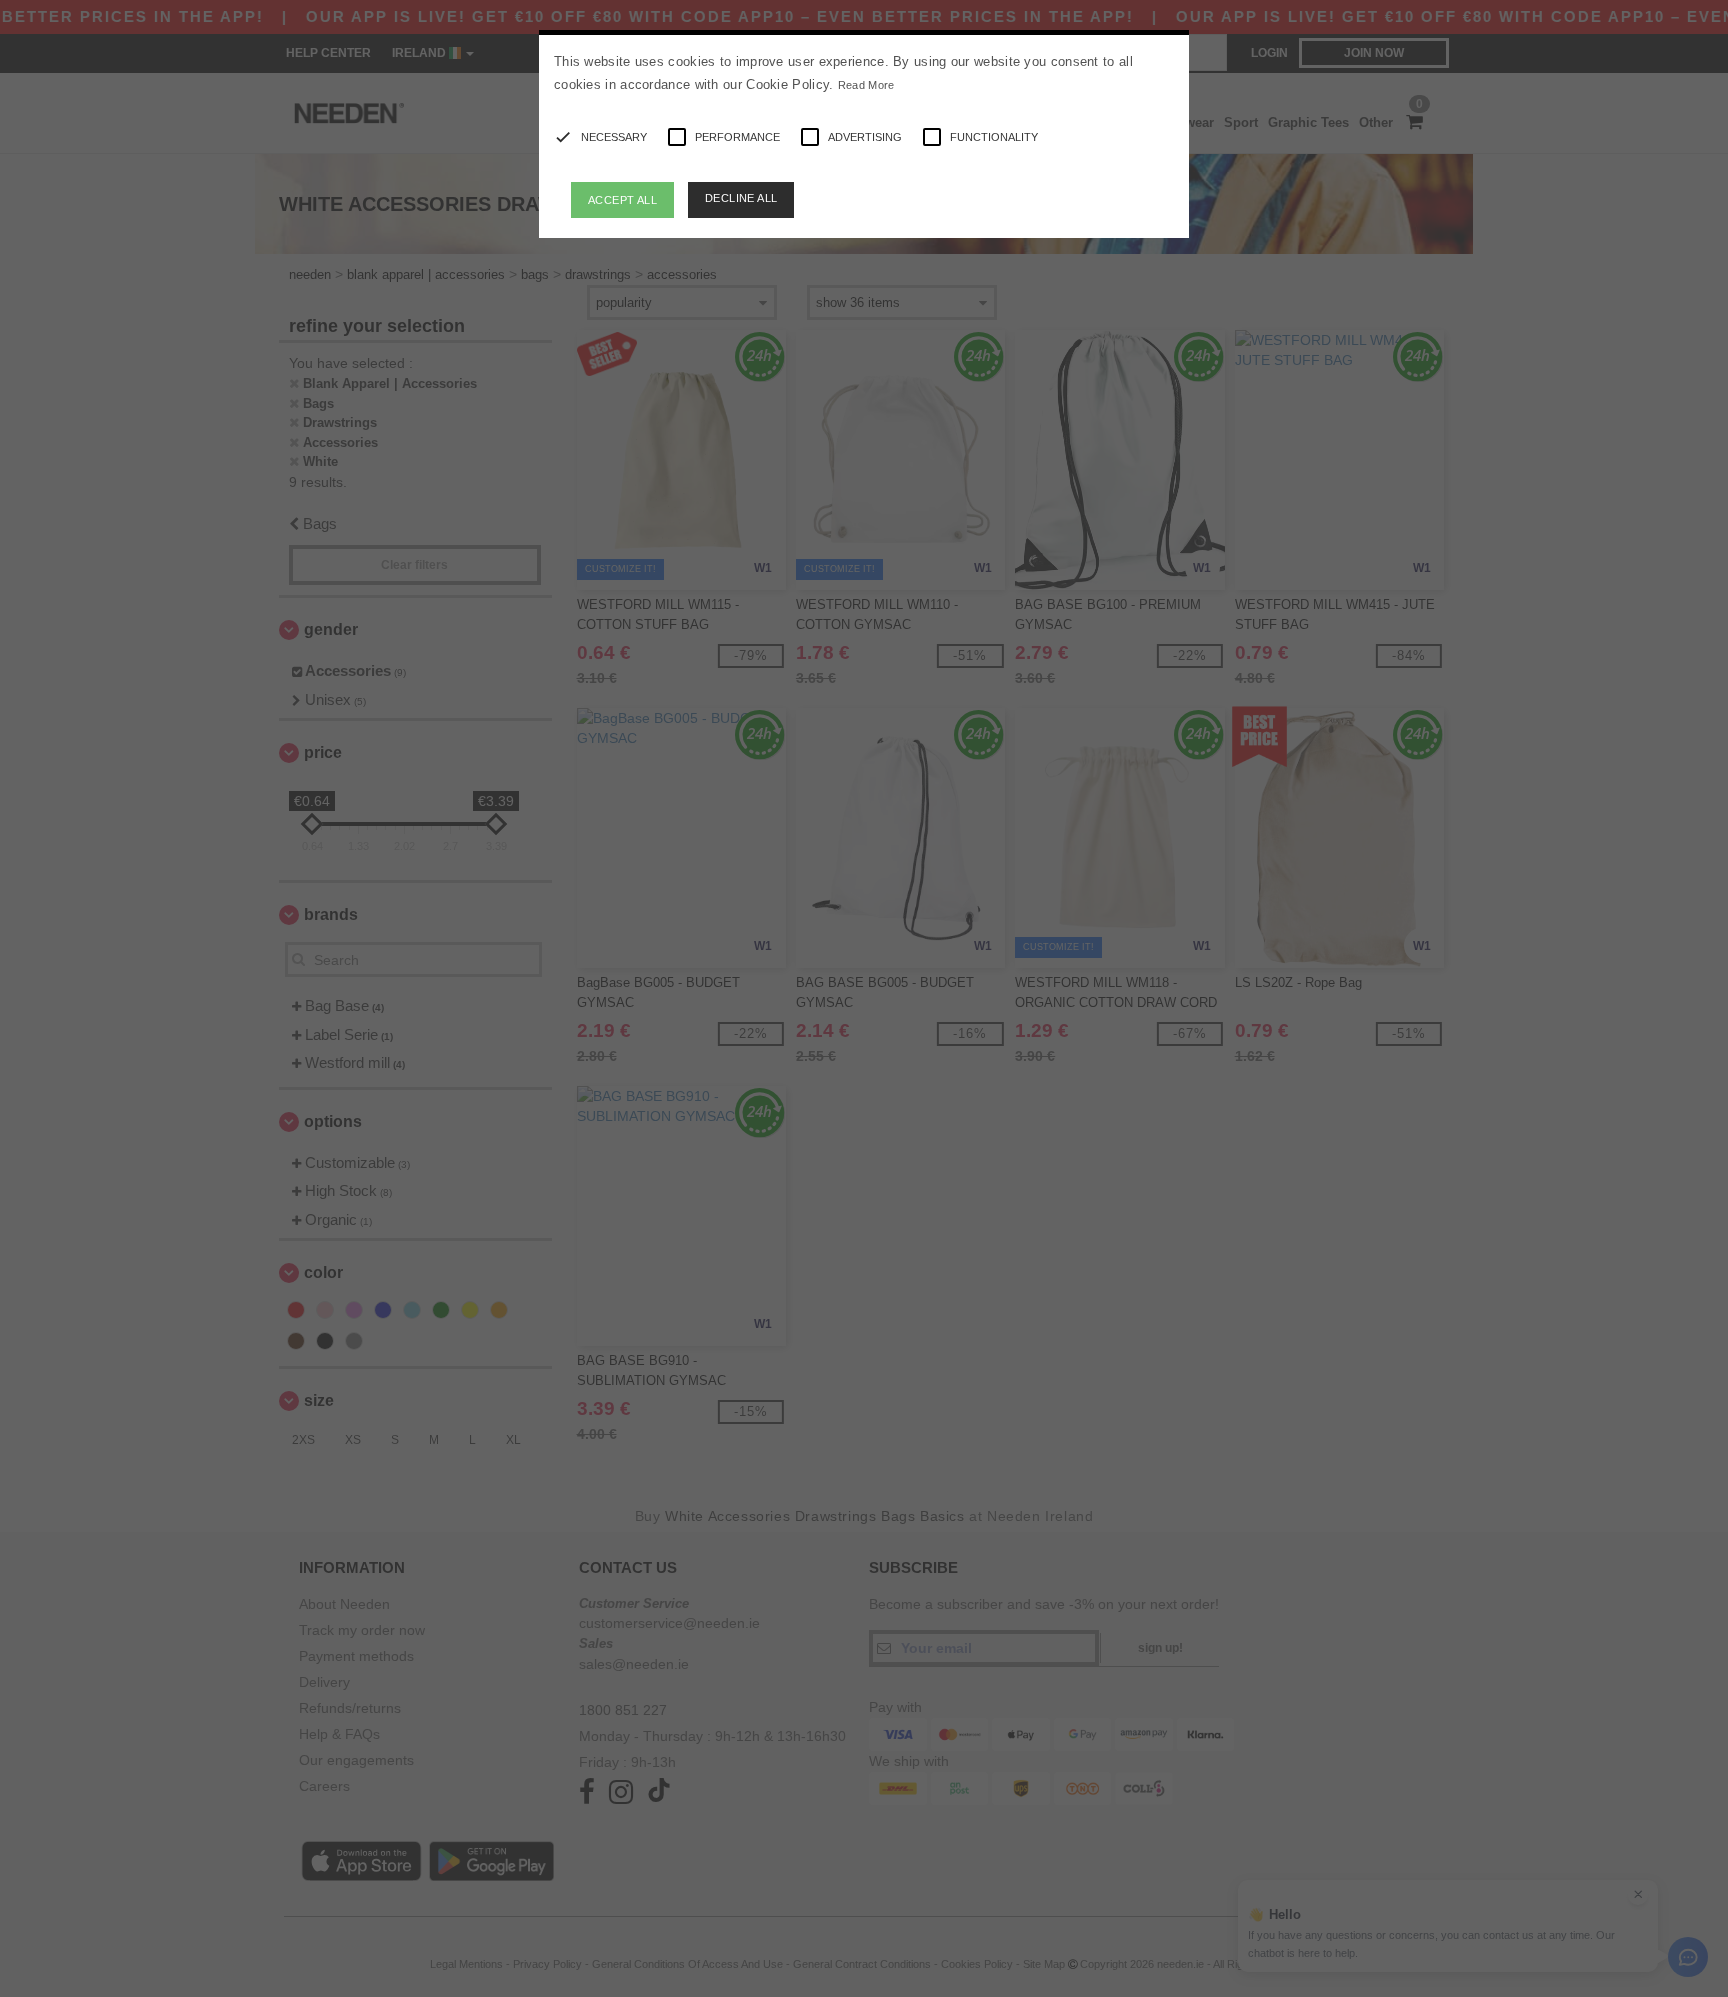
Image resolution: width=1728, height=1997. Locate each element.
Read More (866, 85)
